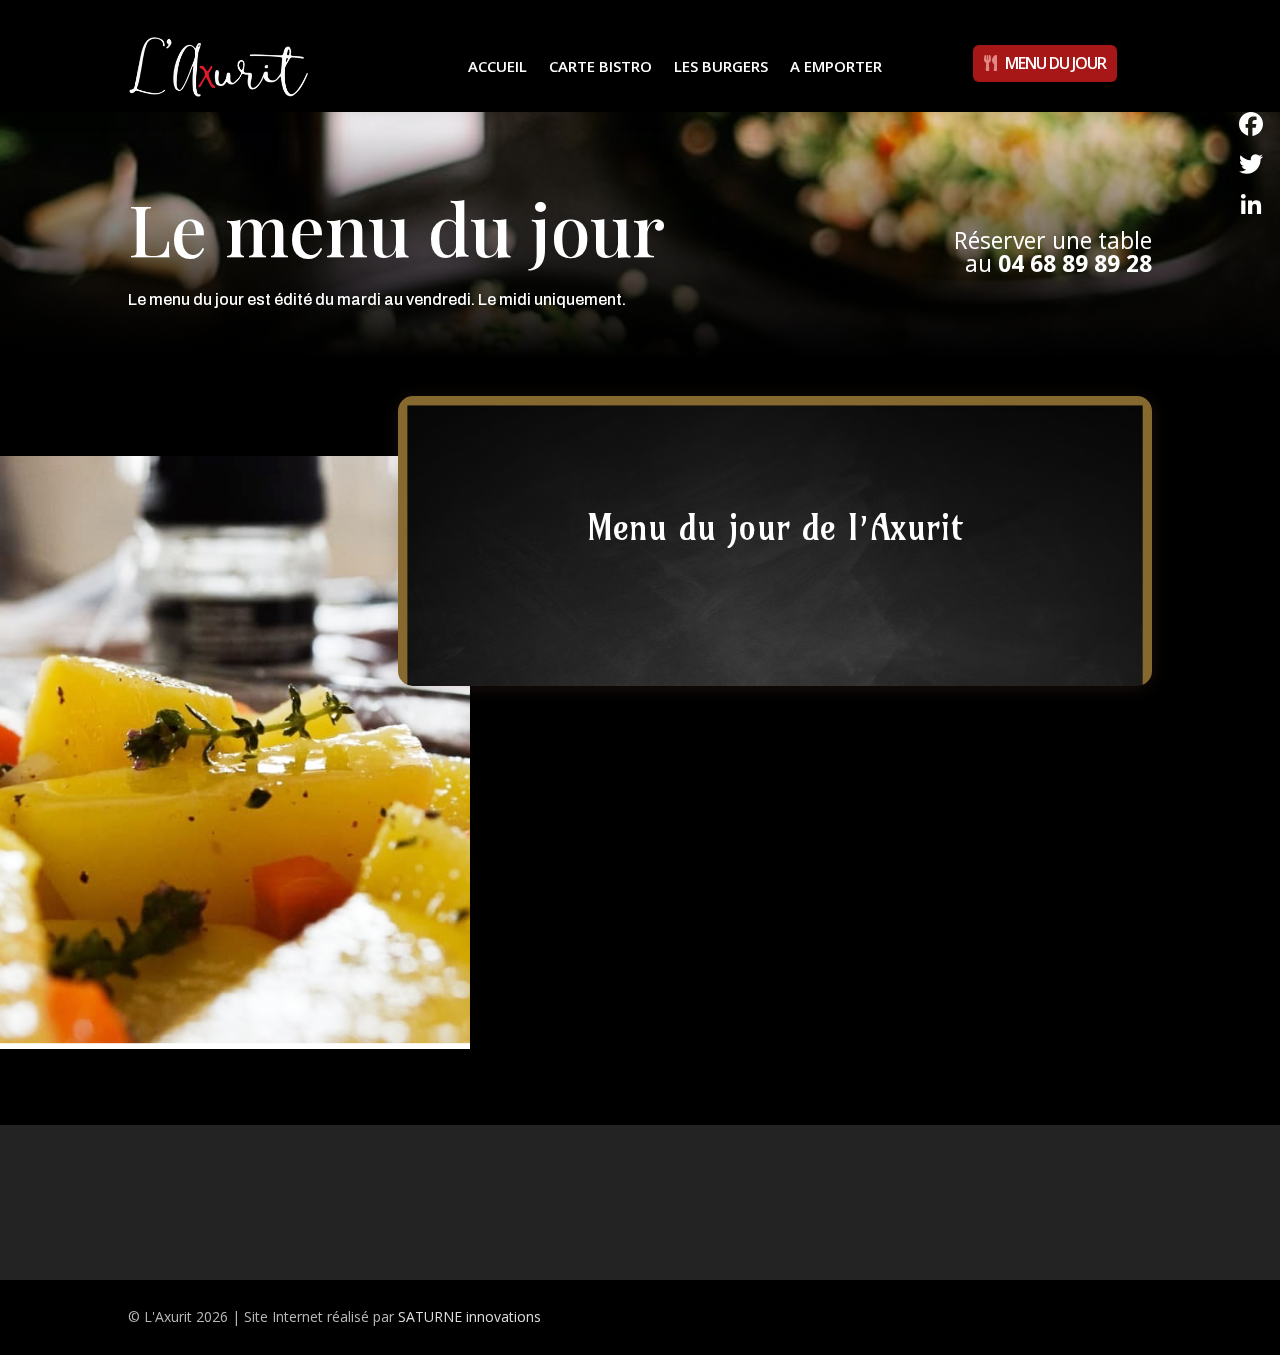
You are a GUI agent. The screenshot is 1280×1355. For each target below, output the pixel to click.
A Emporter (836, 66)
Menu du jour (1055, 63)
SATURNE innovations (469, 1316)
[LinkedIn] (1251, 204)
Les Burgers (721, 66)
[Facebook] (1251, 124)
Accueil (497, 66)
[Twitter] (1251, 164)
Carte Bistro (600, 66)
